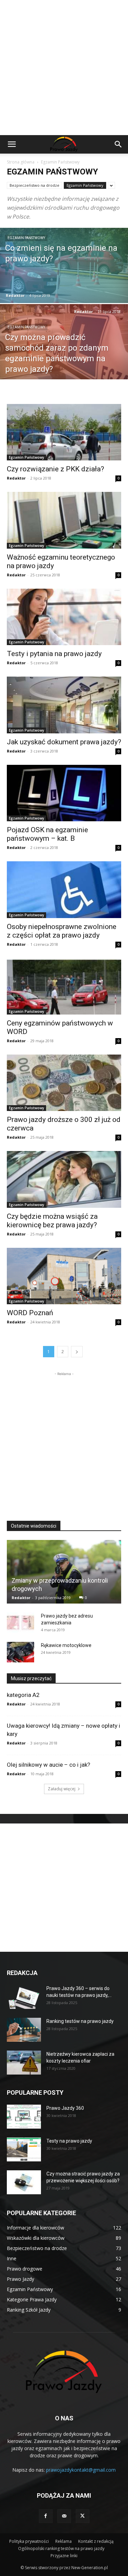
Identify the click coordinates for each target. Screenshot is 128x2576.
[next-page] (77, 1352)
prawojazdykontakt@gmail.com (81, 2470)
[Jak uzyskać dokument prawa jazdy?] (64, 705)
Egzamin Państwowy (85, 185)
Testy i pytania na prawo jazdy (54, 654)
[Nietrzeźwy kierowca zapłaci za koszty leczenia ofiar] (24, 2063)
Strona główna (21, 162)
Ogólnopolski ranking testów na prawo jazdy (61, 2548)
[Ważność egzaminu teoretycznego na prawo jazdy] (64, 520)
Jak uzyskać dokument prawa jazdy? (64, 742)
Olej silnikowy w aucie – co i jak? (48, 1765)
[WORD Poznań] (64, 1276)
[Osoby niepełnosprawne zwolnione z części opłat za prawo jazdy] (64, 890)
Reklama (63, 2541)
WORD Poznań (30, 1313)
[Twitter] (83, 2516)
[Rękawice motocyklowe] (20, 1652)
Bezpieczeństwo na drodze (34, 185)
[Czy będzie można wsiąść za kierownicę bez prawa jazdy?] (64, 1179)
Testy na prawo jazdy (69, 2141)
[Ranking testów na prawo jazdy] (24, 2030)
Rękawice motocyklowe (66, 1645)
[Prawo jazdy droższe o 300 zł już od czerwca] (64, 1083)
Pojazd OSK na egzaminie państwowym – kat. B (47, 834)
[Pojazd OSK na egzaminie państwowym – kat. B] (64, 793)
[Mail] (64, 2516)
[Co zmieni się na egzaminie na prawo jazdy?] (64, 283)
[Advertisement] (64, 68)
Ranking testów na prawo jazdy (80, 2021)
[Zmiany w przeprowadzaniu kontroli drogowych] (64, 1572)
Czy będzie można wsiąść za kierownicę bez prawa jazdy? (52, 1221)
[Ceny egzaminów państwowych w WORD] (64, 986)
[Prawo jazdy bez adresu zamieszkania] (20, 1623)
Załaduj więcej (62, 1789)
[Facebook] (46, 2516)
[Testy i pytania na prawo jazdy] (64, 617)
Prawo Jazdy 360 (65, 2108)
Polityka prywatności (29, 2541)
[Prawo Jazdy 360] (24, 2117)
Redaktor (15, 295)
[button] (12, 144)
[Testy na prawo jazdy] (24, 2149)
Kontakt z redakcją (96, 2541)
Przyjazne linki (64, 2556)
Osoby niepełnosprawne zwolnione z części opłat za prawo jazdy (62, 931)
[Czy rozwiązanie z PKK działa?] (64, 432)
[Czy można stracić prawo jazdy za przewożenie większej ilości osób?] (24, 2182)
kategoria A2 (23, 1695)
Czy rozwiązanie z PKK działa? (55, 469)
